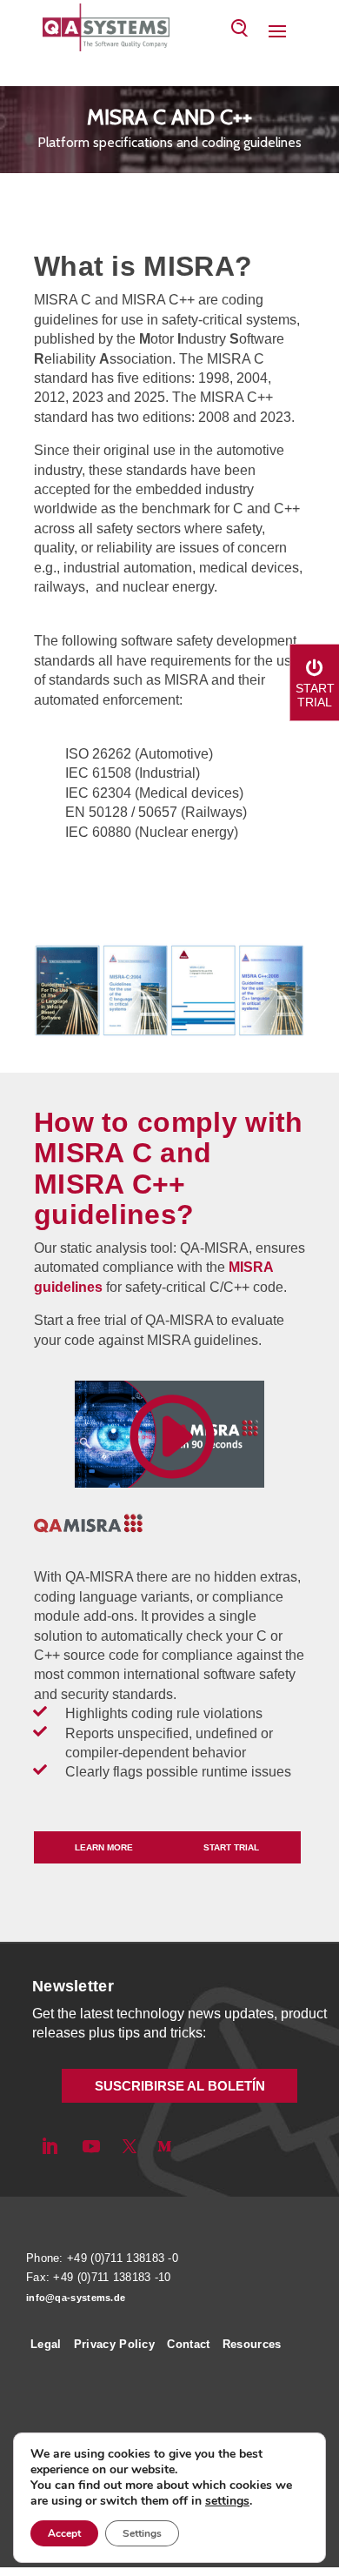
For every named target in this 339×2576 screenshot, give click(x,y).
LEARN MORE (104, 1847)
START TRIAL (231, 1847)
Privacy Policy (114, 2344)
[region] (169, 131)
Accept (64, 2533)
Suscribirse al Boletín (180, 2086)
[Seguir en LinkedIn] (50, 2146)
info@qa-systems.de (76, 2298)
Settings (142, 2533)
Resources (252, 2344)
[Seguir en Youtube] (91, 2146)
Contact (188, 2344)
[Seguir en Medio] (164, 2146)
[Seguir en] (194, 2146)
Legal (46, 2344)
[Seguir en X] (130, 2146)
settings (227, 2501)
